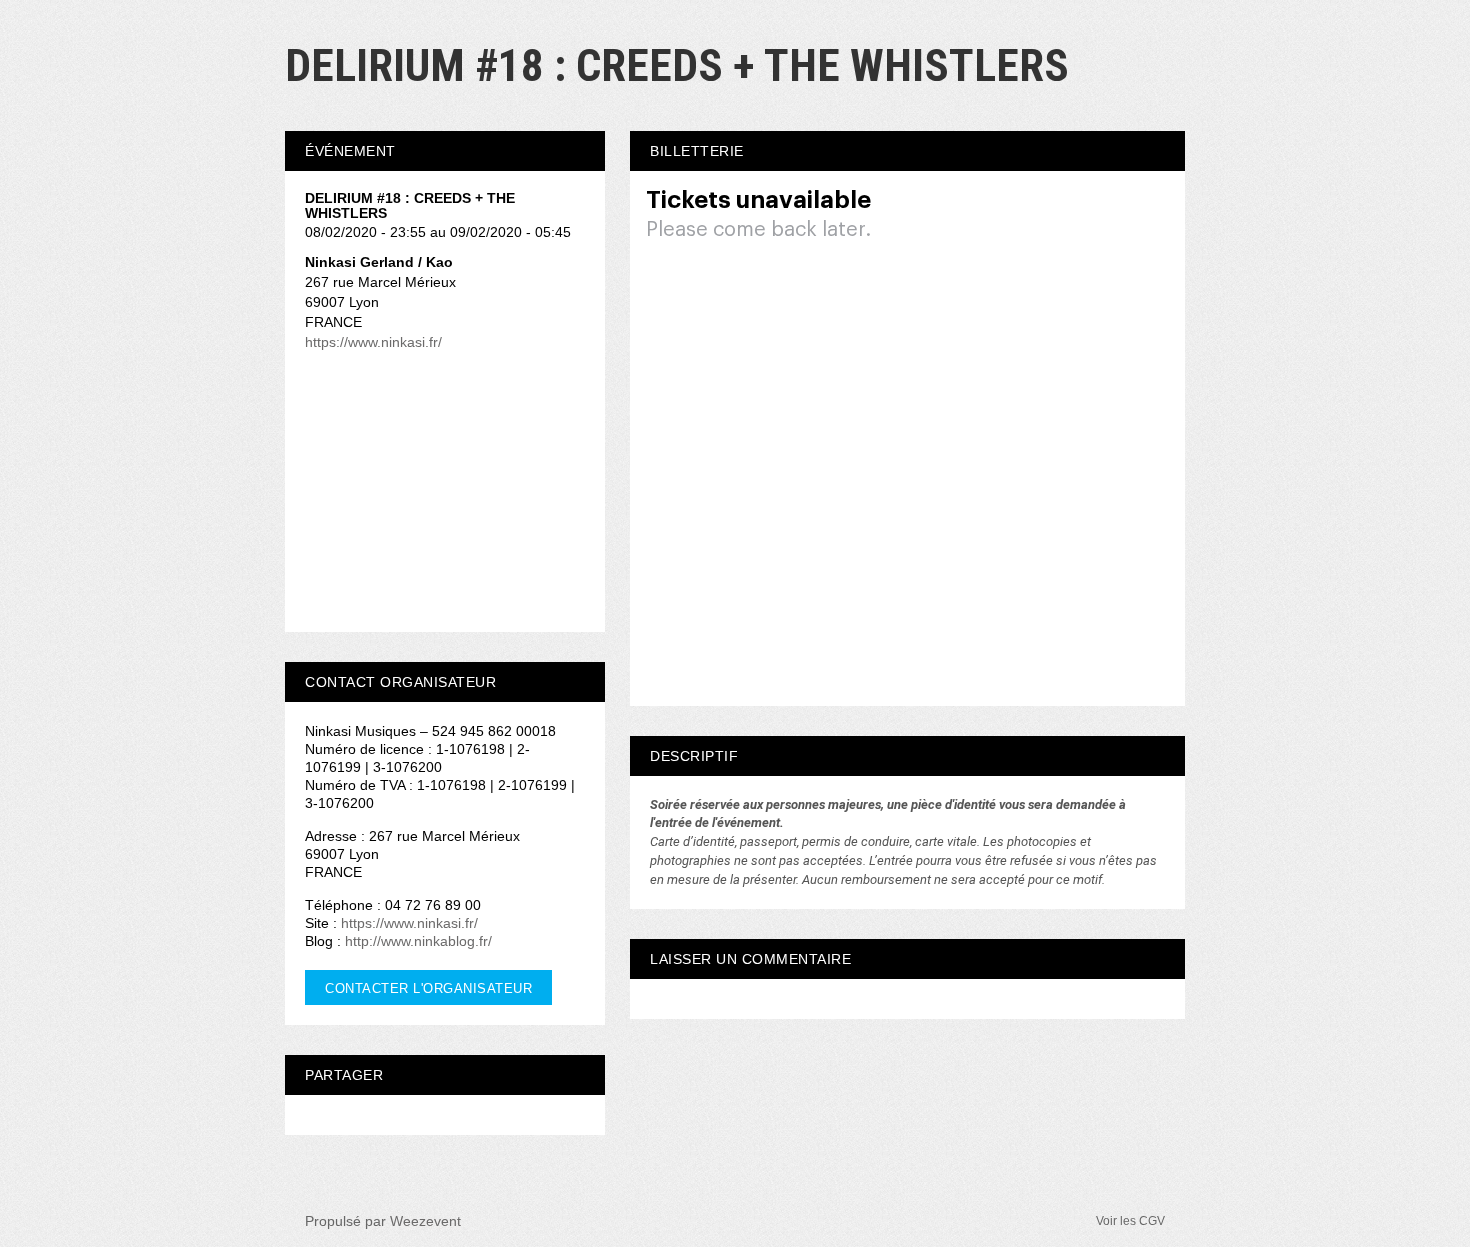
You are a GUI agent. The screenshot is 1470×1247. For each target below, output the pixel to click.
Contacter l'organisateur (428, 988)
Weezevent (425, 1221)
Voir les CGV (1130, 1221)
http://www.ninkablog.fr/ (418, 941)
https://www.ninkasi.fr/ (373, 342)
